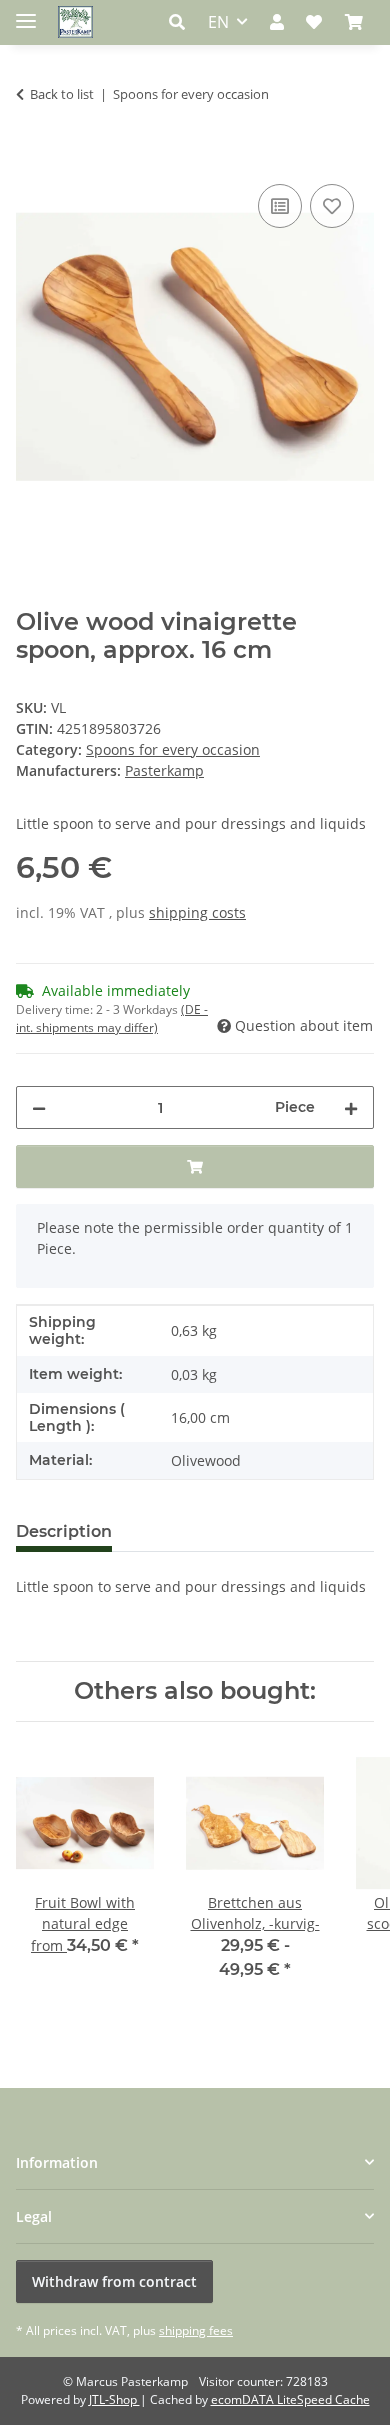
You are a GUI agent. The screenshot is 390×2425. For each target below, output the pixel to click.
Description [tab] (64, 1531)
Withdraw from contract (114, 2281)
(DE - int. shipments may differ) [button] (112, 1018)
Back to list (62, 94)
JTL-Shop (114, 2399)
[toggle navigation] (26, 12)
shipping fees (196, 2330)
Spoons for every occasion (173, 749)
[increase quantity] (351, 1107)
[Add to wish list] (332, 206)
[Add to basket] (32, 157)
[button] (182, 22)
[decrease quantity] (39, 1107)
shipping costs (197, 912)
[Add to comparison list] (280, 206)
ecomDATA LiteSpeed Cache (290, 2399)
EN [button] (218, 22)
